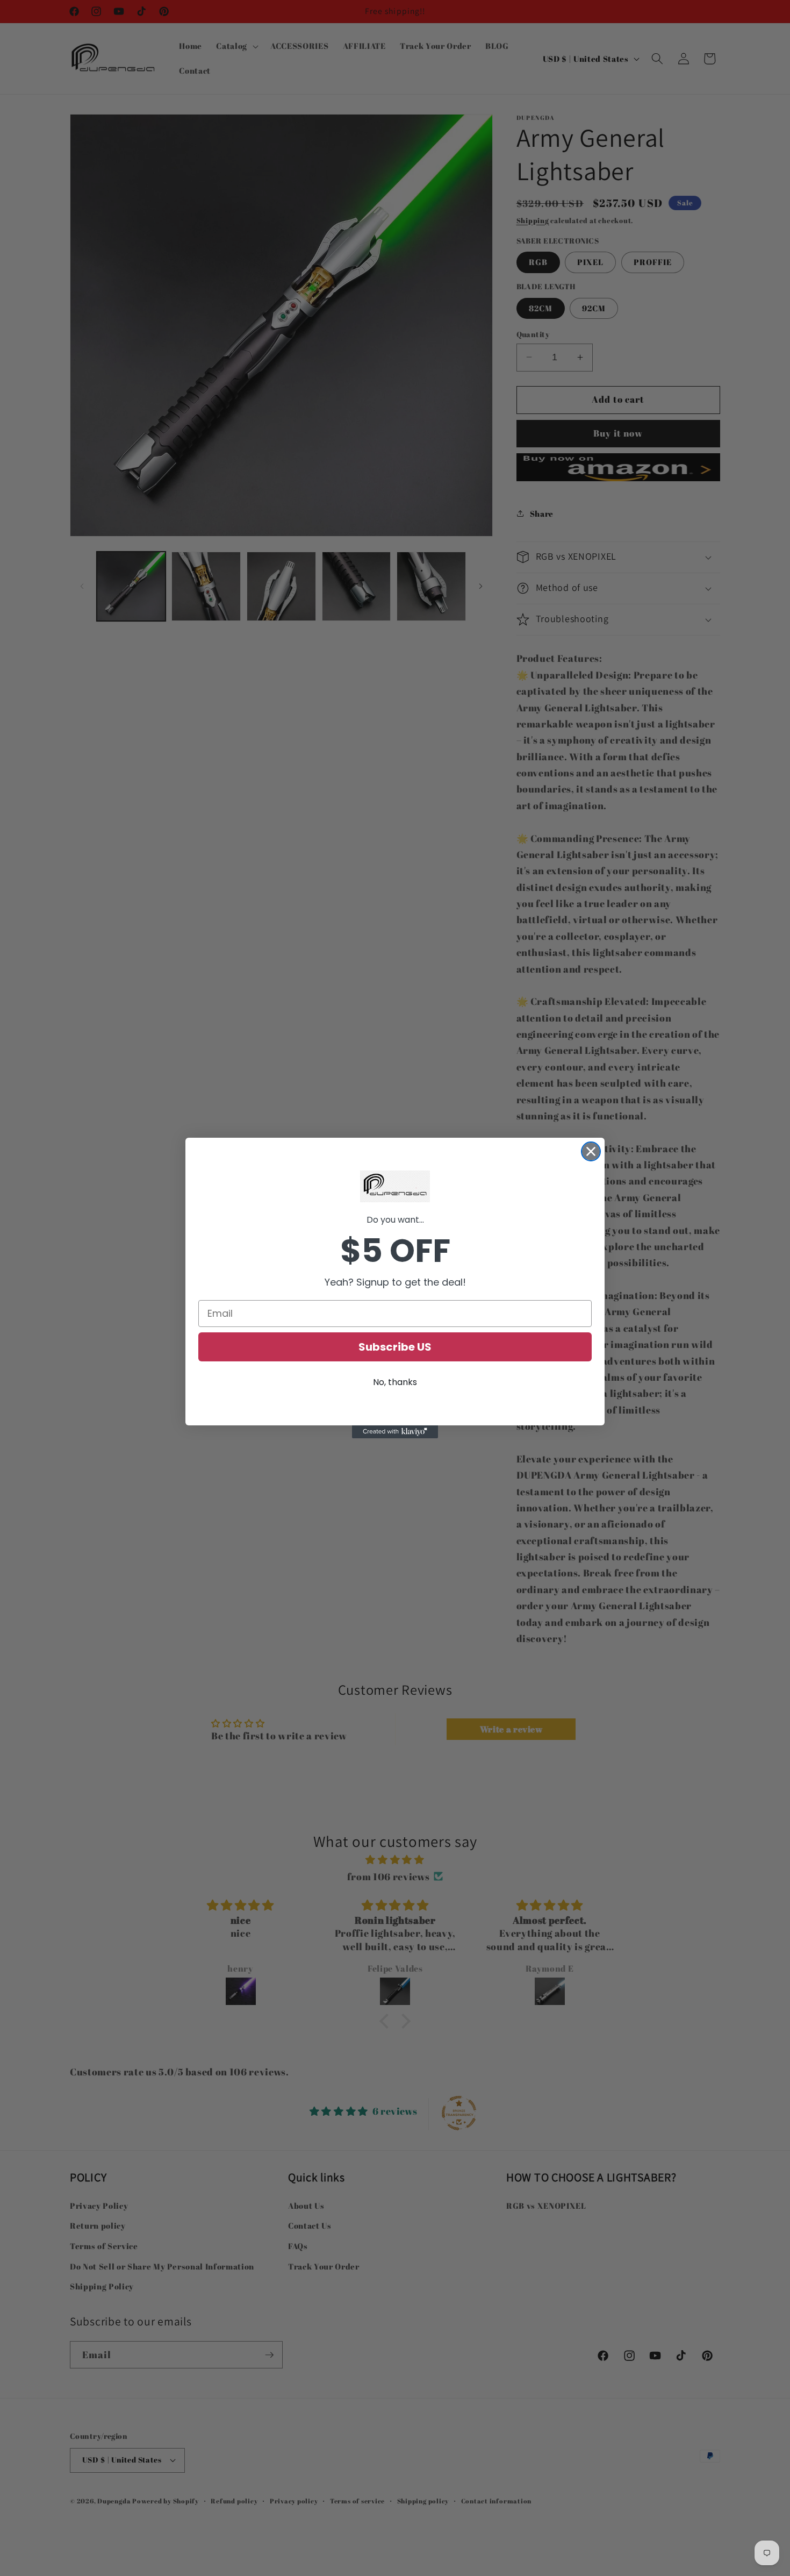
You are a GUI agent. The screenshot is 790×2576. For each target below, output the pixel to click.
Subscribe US (395, 1347)
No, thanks (395, 1382)
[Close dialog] (591, 1151)
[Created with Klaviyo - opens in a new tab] (395, 1432)
